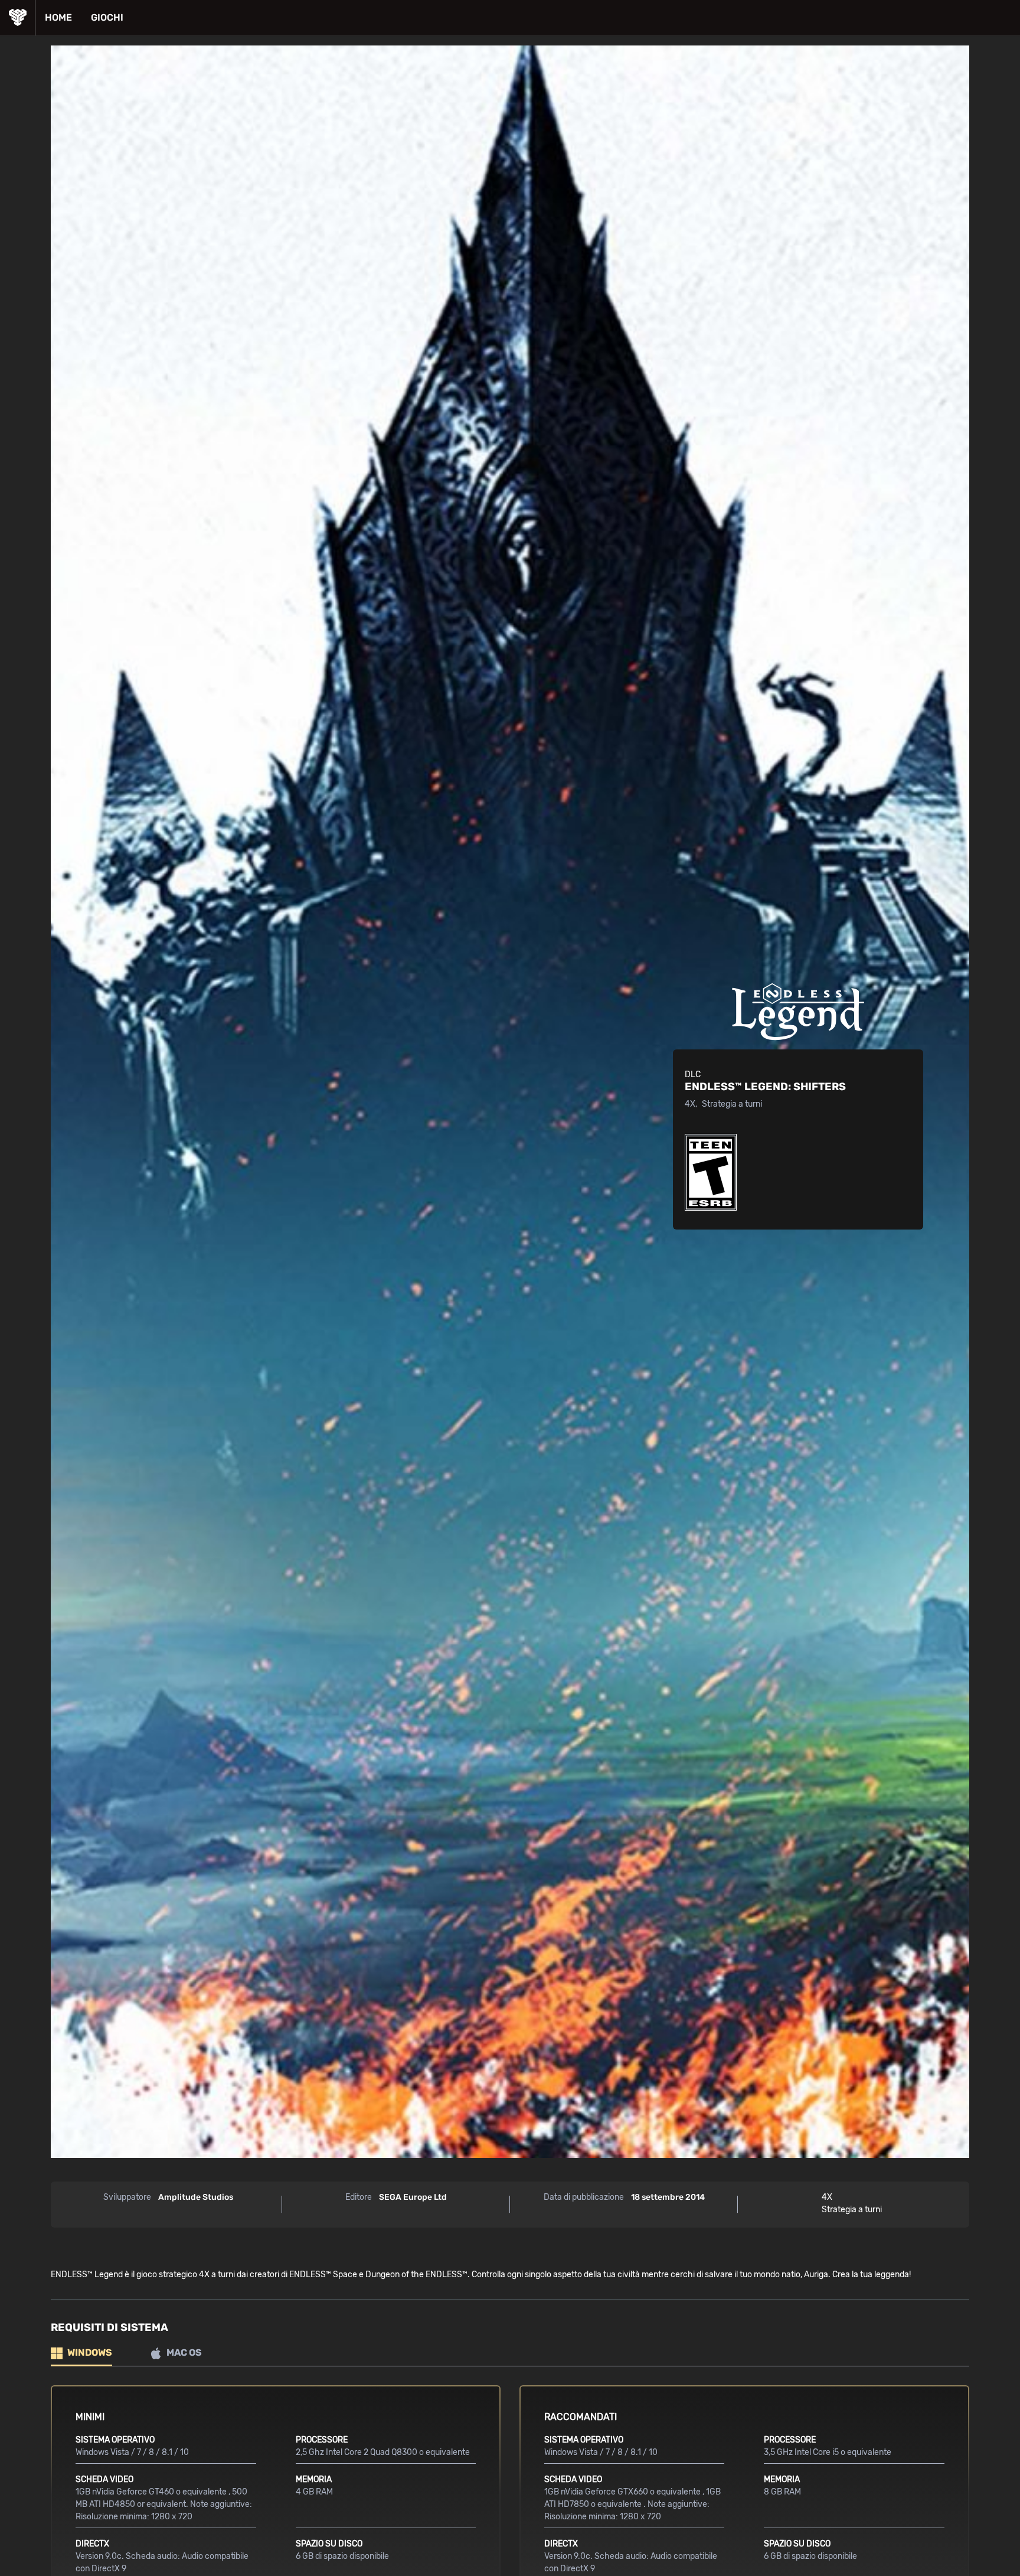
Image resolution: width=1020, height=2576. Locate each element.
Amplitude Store (17, 18)
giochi (107, 17)
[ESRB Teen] (711, 1172)
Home (58, 17)
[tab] (81, 2354)
